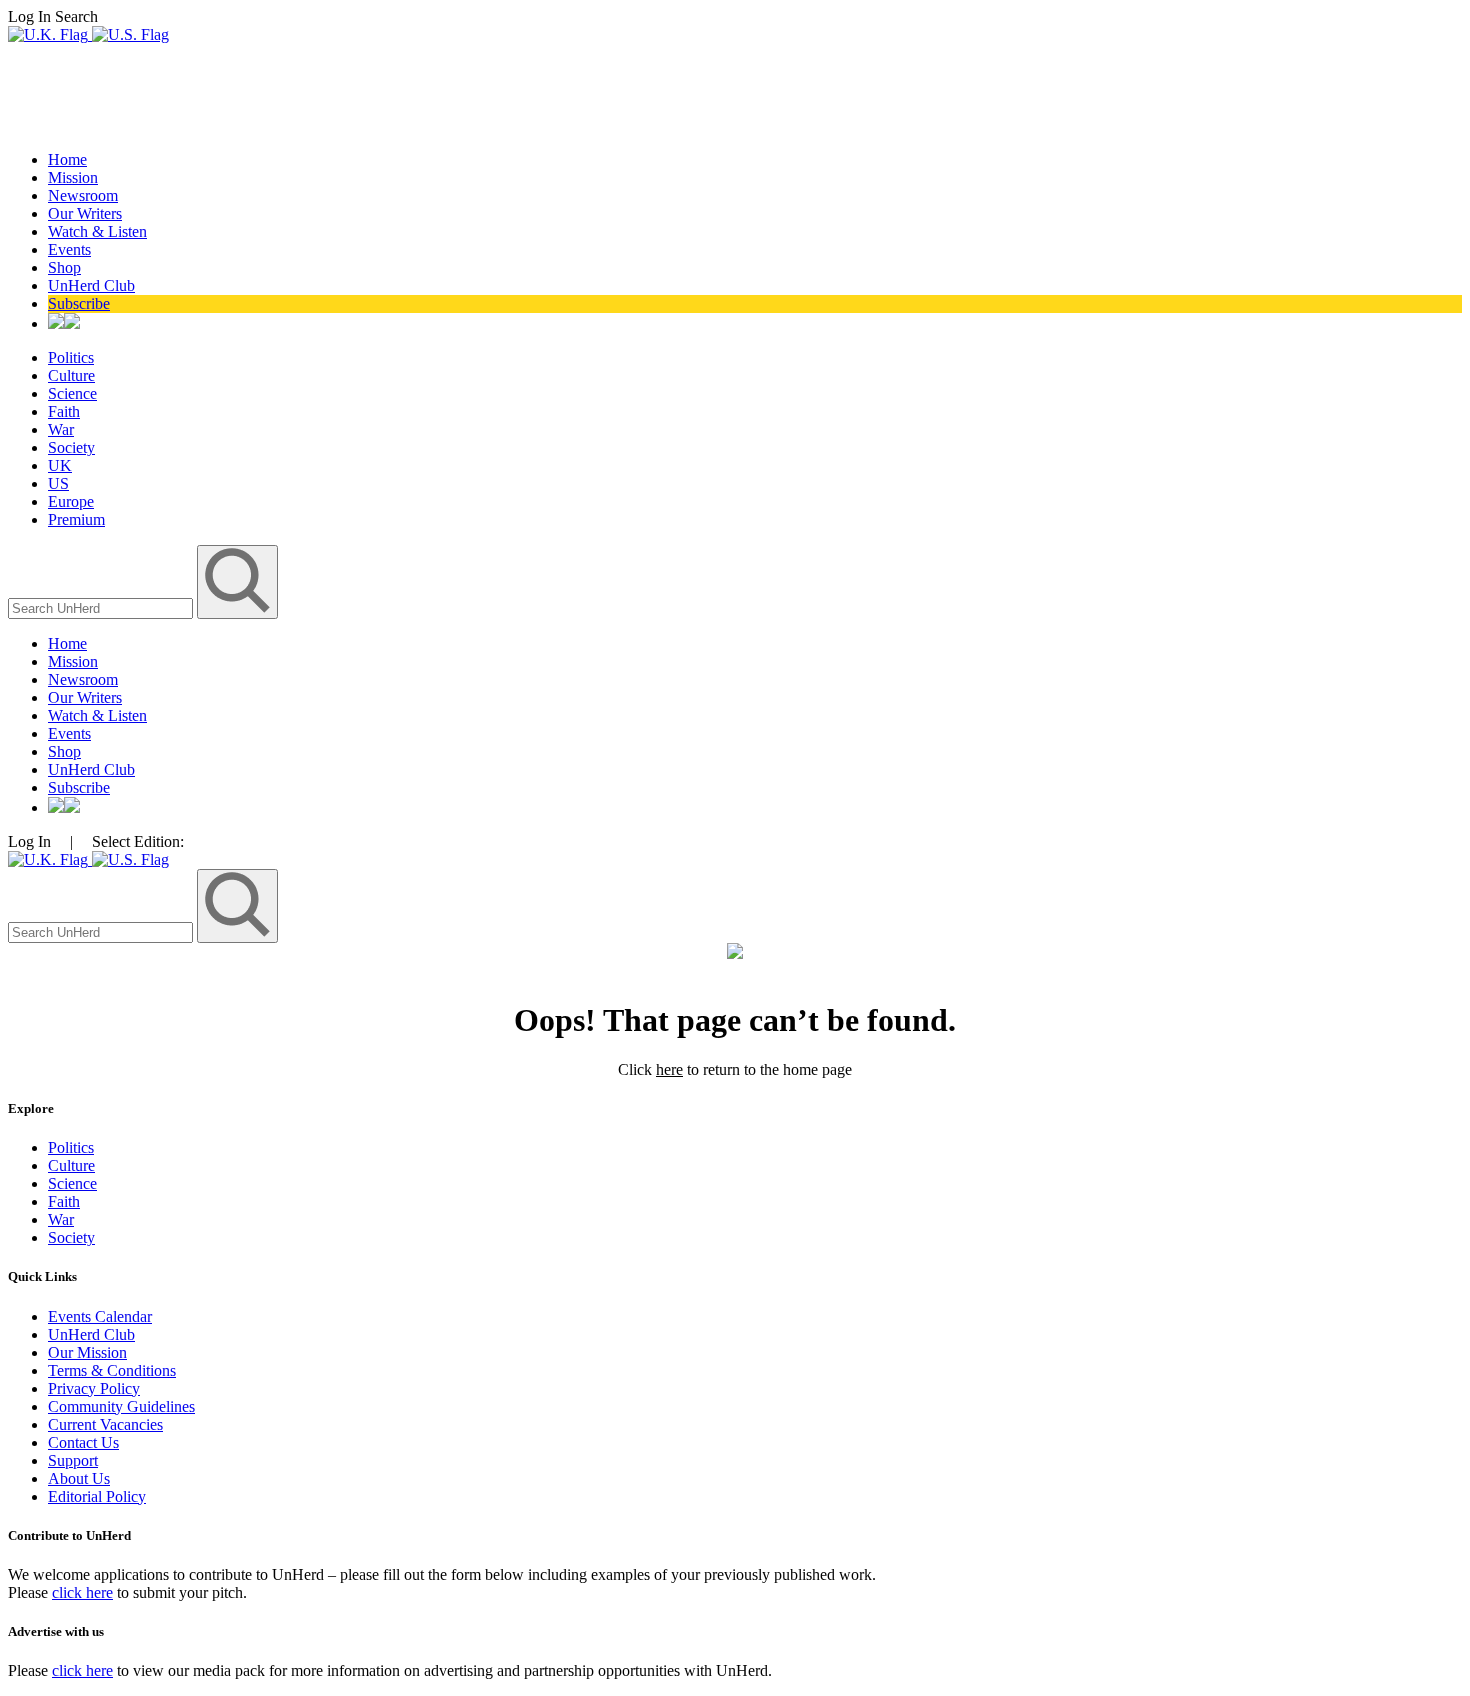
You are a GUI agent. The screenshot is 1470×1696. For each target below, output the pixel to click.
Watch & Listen (97, 231)
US (58, 483)
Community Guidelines (121, 1406)
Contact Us (83, 1442)
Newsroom (83, 195)
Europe (71, 501)
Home (67, 159)
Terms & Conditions (112, 1370)
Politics (71, 357)
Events (69, 249)
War (61, 429)
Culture (71, 375)
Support (73, 1460)
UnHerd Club (91, 285)
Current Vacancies (105, 1424)
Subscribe (79, 303)
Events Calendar (100, 1316)
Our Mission (87, 1352)
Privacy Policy (94, 1388)
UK (60, 465)
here (669, 1069)
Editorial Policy (97, 1496)
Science (72, 393)
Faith (64, 411)
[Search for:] (102, 607)
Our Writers (85, 213)
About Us (79, 1478)
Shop (64, 267)
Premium (76, 519)
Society (71, 447)
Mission (73, 177)
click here (82, 1592)
